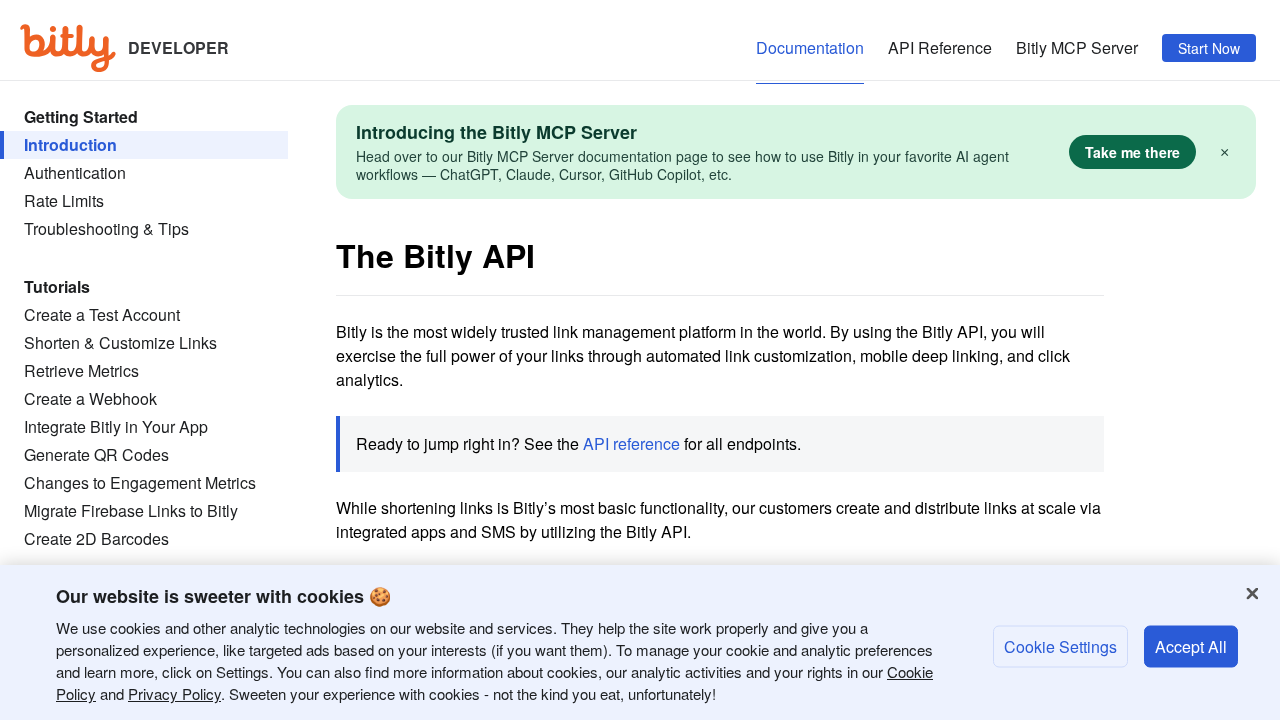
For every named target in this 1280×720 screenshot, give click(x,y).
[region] (640, 642)
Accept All (1191, 645)
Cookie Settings (1060, 645)
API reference (631, 443)
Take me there (1132, 152)
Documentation (810, 47)
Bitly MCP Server (1077, 47)
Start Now (1209, 48)
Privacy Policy (174, 693)
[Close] (1252, 594)
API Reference (940, 47)
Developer (178, 46)
